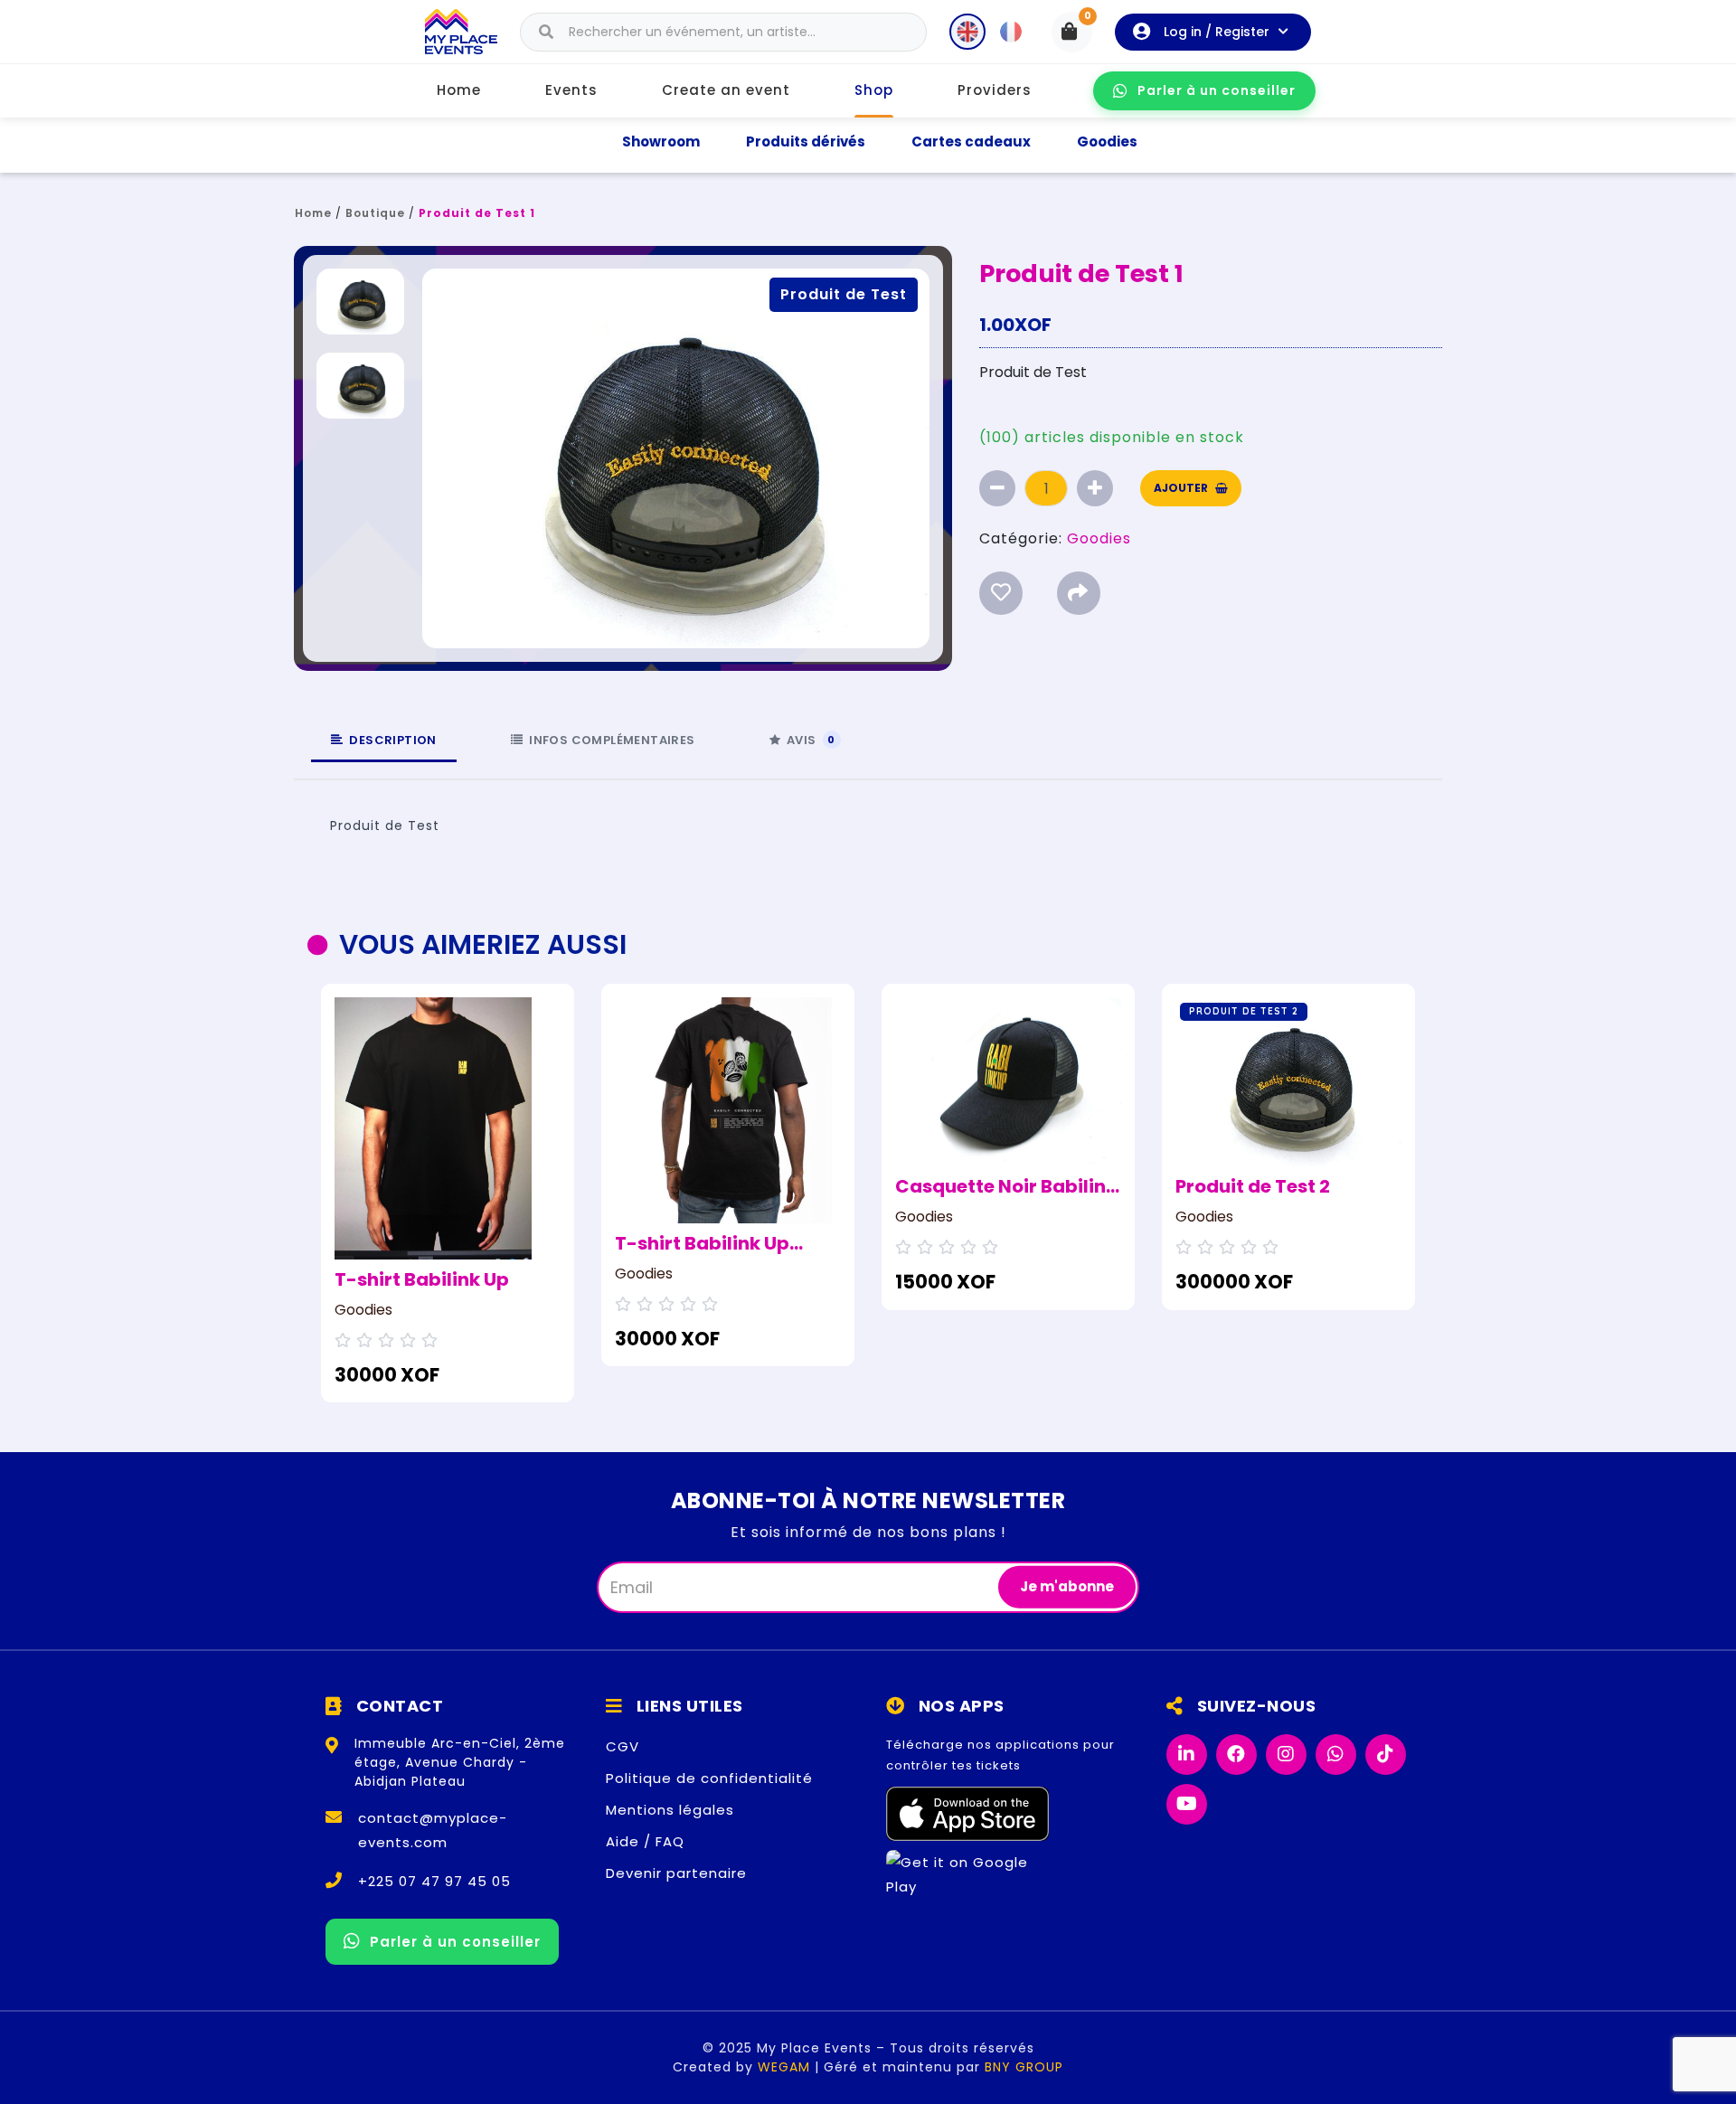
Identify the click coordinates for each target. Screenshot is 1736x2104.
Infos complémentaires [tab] (612, 740)
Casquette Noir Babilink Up (1006, 1186)
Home (459, 90)
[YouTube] (1187, 1804)
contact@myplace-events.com (433, 1830)
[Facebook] (1236, 1755)
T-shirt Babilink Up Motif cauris (702, 1243)
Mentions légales (670, 1810)
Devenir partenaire (676, 1873)
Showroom (661, 142)
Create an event (726, 90)
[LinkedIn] (1187, 1755)
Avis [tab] (811, 740)
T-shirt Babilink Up (422, 1279)
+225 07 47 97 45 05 (434, 1881)
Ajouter (1181, 488)
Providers (995, 90)
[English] (967, 32)
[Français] (1011, 32)
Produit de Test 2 (1253, 1186)
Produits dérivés (806, 142)
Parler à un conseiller (1217, 90)
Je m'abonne (1067, 1586)
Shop (874, 90)
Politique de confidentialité (709, 1778)
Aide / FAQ (645, 1841)
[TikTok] (1386, 1755)
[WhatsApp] (1336, 1755)
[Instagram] (1286, 1755)
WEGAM (784, 2067)
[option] (448, 1194)
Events (571, 90)
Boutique (375, 213)
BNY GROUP (1024, 2067)
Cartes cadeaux (971, 142)
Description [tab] (392, 740)
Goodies (1107, 142)
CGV (623, 1746)
